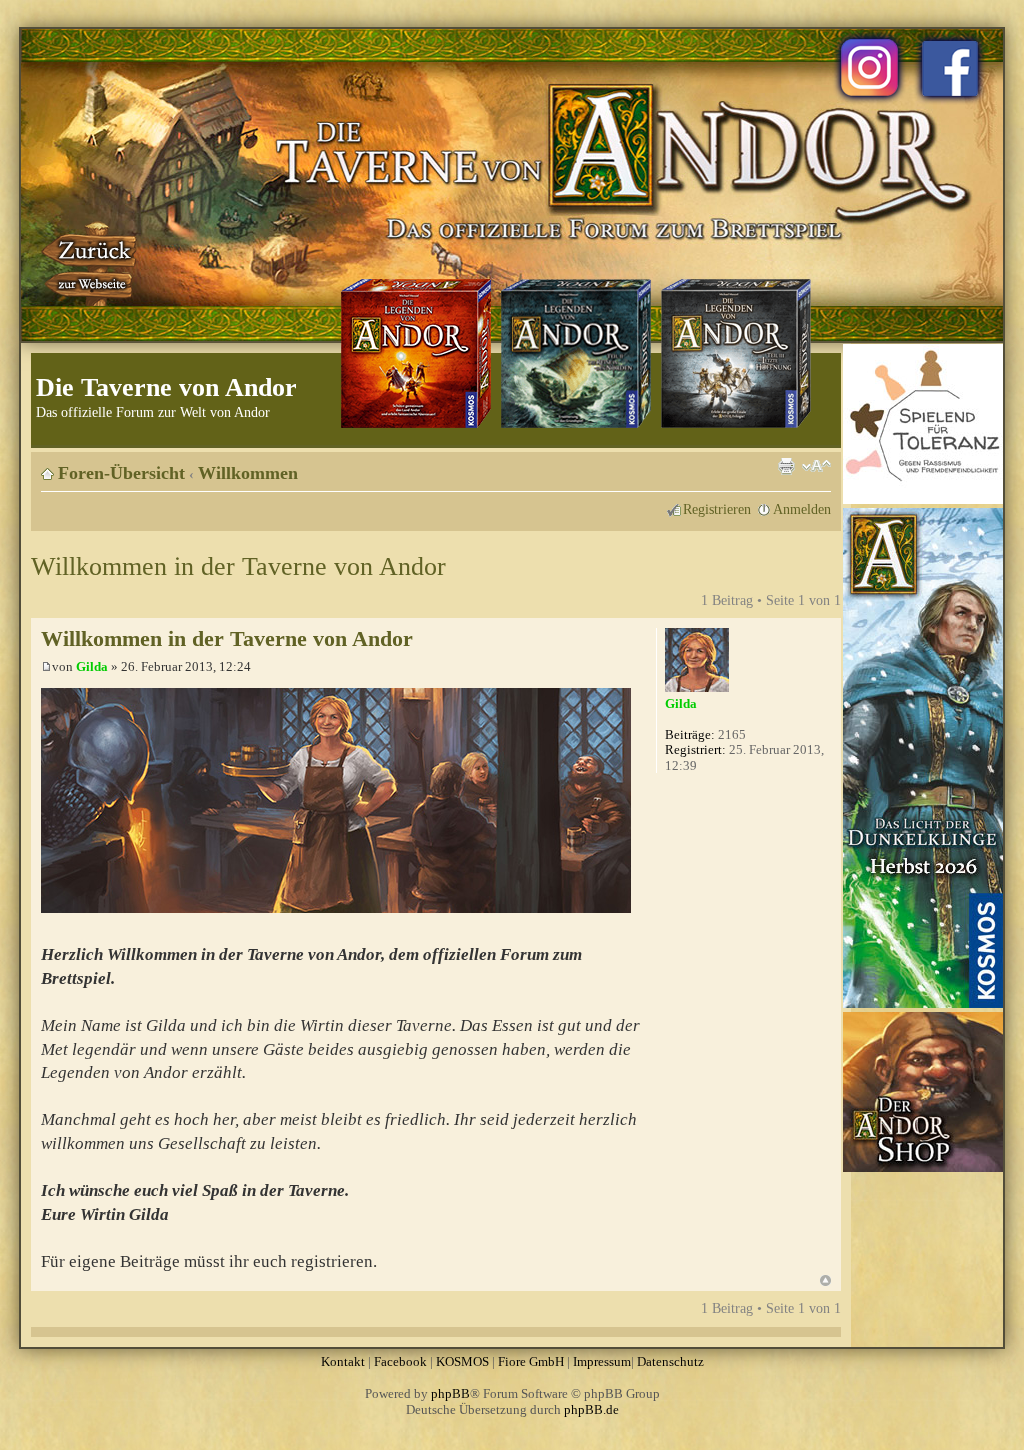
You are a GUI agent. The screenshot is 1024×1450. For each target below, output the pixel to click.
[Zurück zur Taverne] (91, 263)
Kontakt (343, 1361)
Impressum (602, 1361)
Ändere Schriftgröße (816, 466)
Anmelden (802, 509)
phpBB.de (591, 1409)
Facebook (400, 1361)
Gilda (92, 666)
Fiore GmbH (531, 1361)
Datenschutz (670, 1361)
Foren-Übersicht (121, 473)
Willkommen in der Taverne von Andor (238, 566)
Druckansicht (786, 466)
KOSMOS (462, 1361)
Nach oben (825, 1280)
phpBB (450, 1393)
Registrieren (717, 509)
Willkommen (248, 473)
